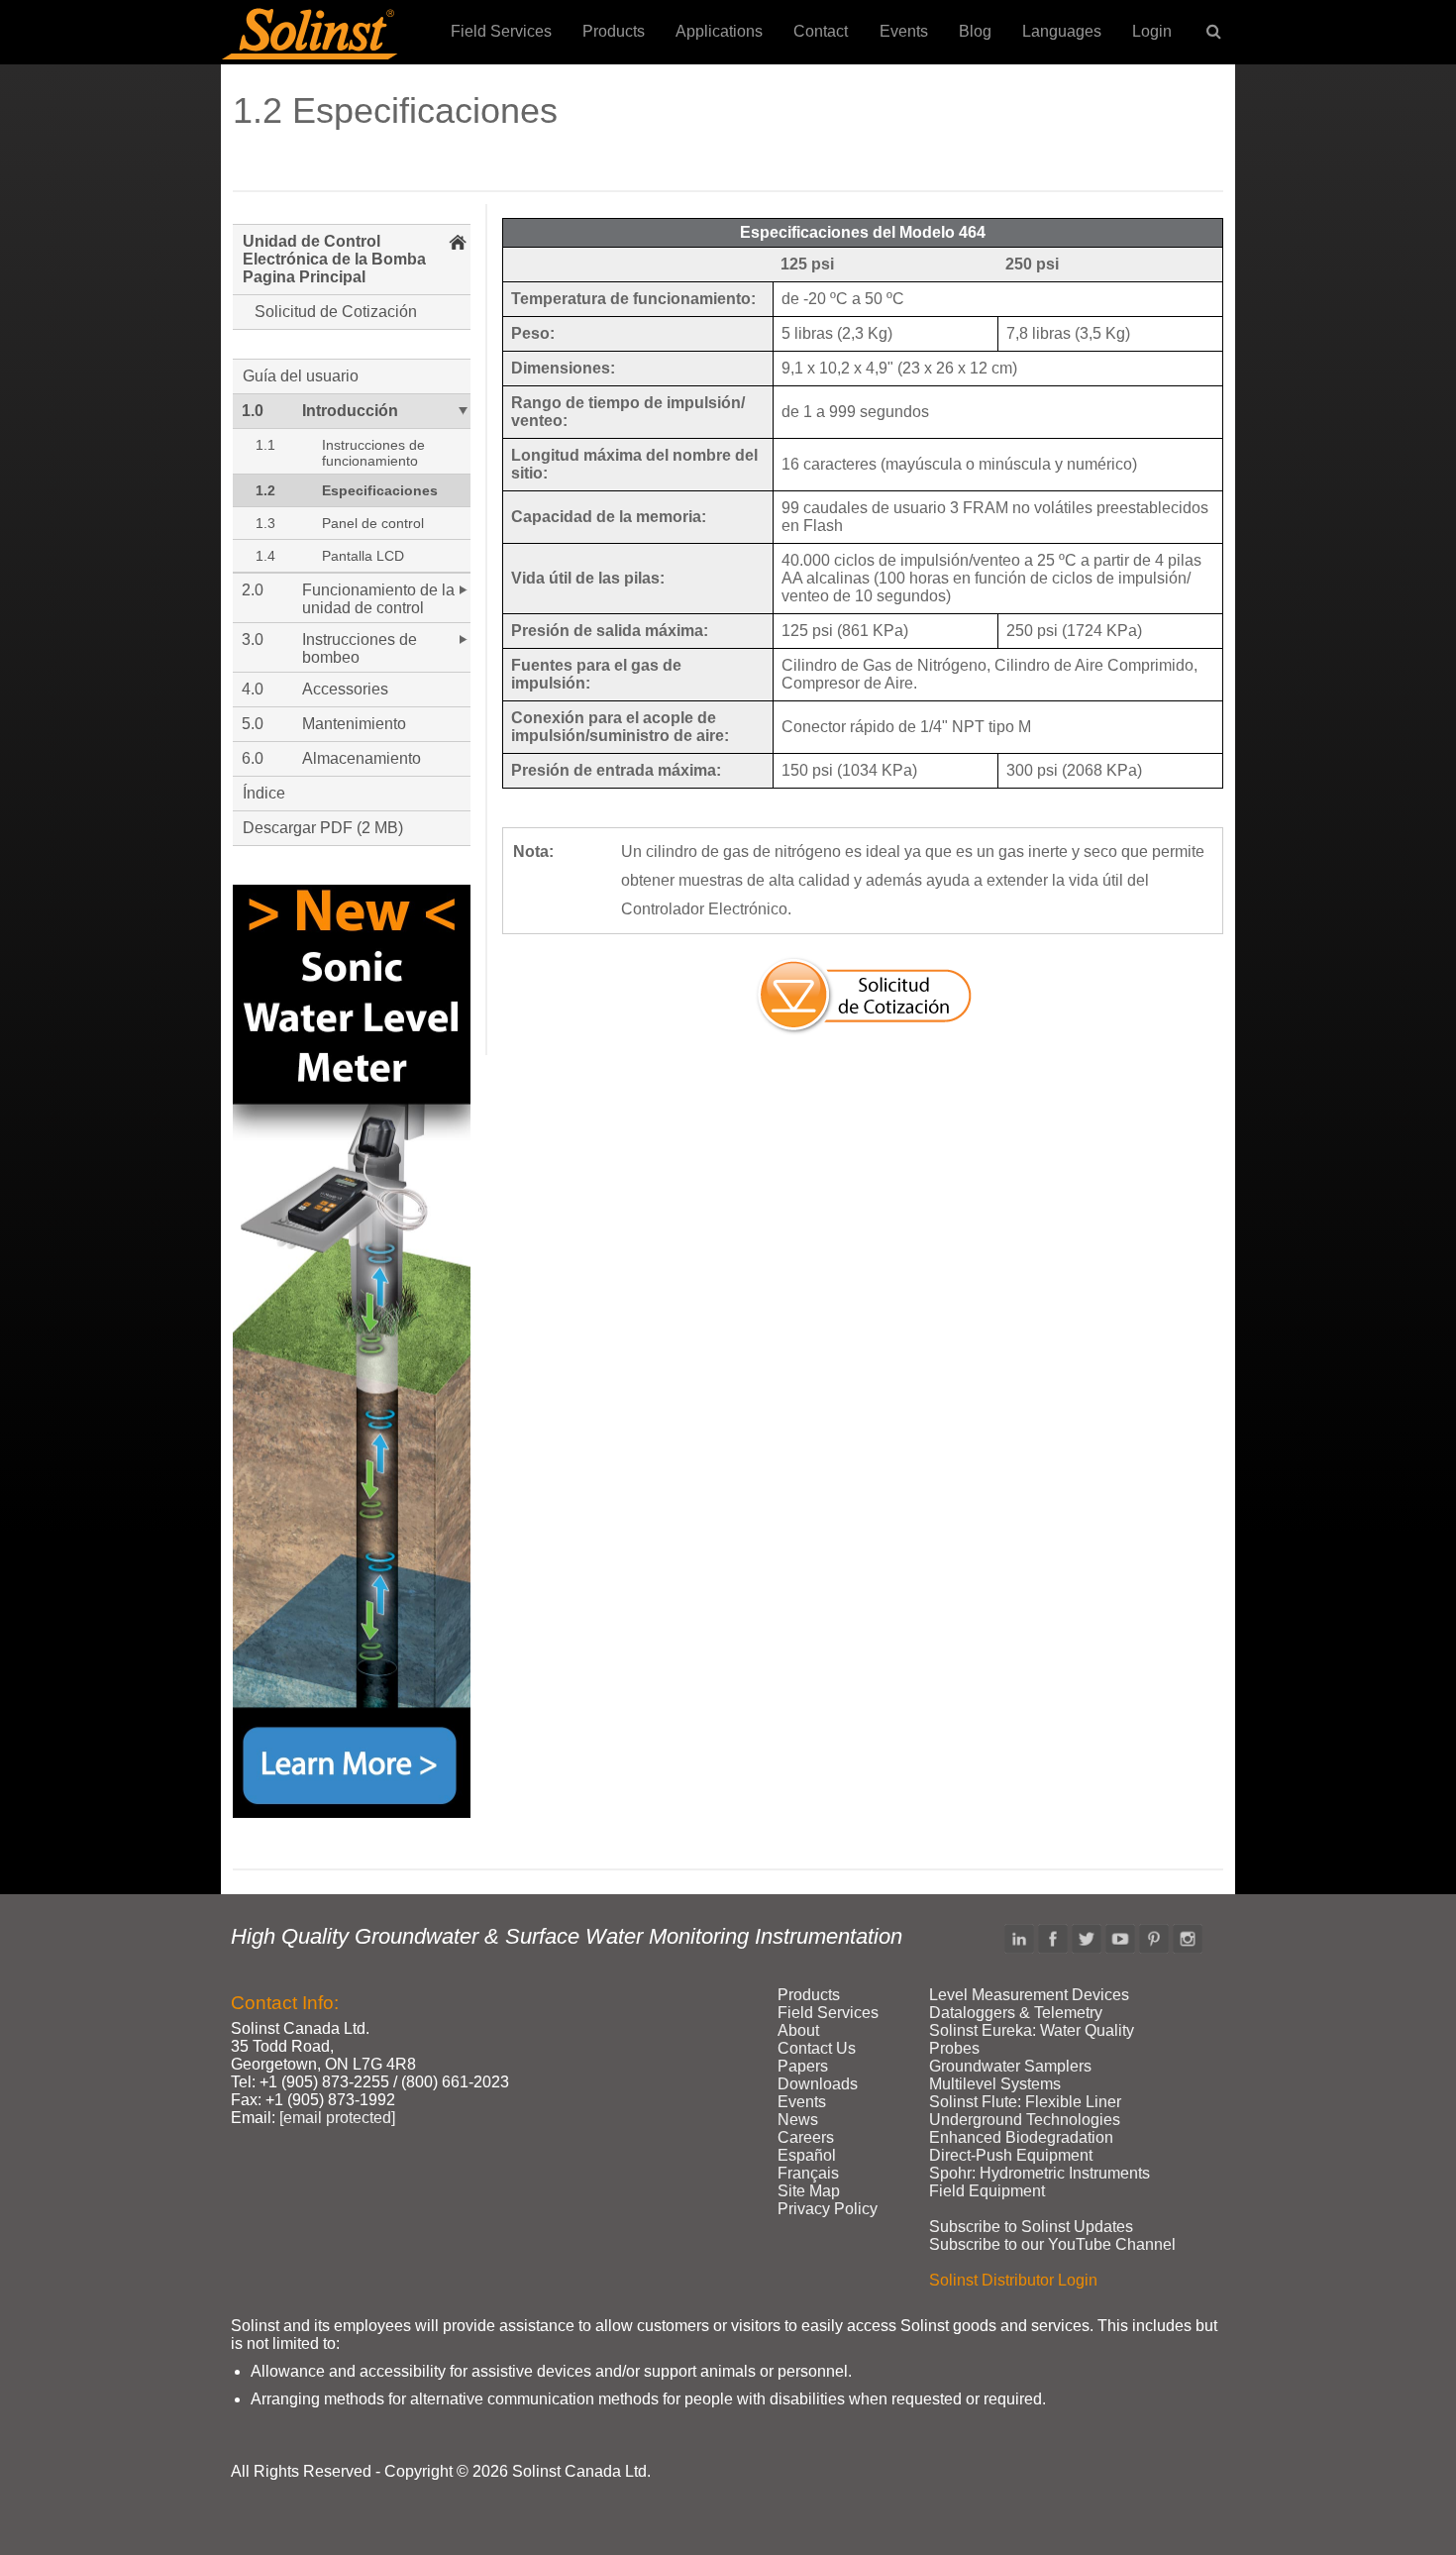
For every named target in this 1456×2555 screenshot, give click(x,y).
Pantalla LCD (363, 556)
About (798, 2030)
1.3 (265, 523)
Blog (975, 31)
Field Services (501, 31)
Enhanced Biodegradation (1021, 2137)
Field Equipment (987, 2191)
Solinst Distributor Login (1013, 2280)
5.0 (253, 724)
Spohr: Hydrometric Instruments (1040, 2173)
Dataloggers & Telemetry (1016, 2013)
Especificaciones (380, 490)
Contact (821, 31)
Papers (803, 2066)
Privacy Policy (828, 2209)
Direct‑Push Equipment (1011, 2155)
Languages (1062, 31)
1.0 (253, 411)
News (798, 2120)
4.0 (253, 689)
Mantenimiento (354, 724)
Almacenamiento (362, 758)
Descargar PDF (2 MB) (323, 828)
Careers (806, 2137)
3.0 (253, 639)
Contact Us (817, 2048)
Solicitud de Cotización (336, 312)
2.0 (253, 590)
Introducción (350, 411)
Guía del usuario (301, 376)
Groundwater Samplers (1010, 2066)
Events (904, 31)
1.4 (265, 556)
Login (1152, 31)
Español (807, 2155)
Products (614, 31)
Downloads (818, 2084)
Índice (264, 793)
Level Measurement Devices (1029, 1995)
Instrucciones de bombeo (360, 648)
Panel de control (373, 523)
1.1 (265, 445)
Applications (719, 31)
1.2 (265, 490)
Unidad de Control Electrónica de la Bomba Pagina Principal (334, 259)
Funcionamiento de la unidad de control (378, 599)
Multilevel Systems (995, 2084)
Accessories (345, 689)
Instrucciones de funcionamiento (373, 453)
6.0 (253, 758)
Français (808, 2173)
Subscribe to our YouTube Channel (1052, 2244)
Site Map (809, 2191)
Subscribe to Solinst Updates (1031, 2227)
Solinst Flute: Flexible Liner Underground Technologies (1025, 2111)
